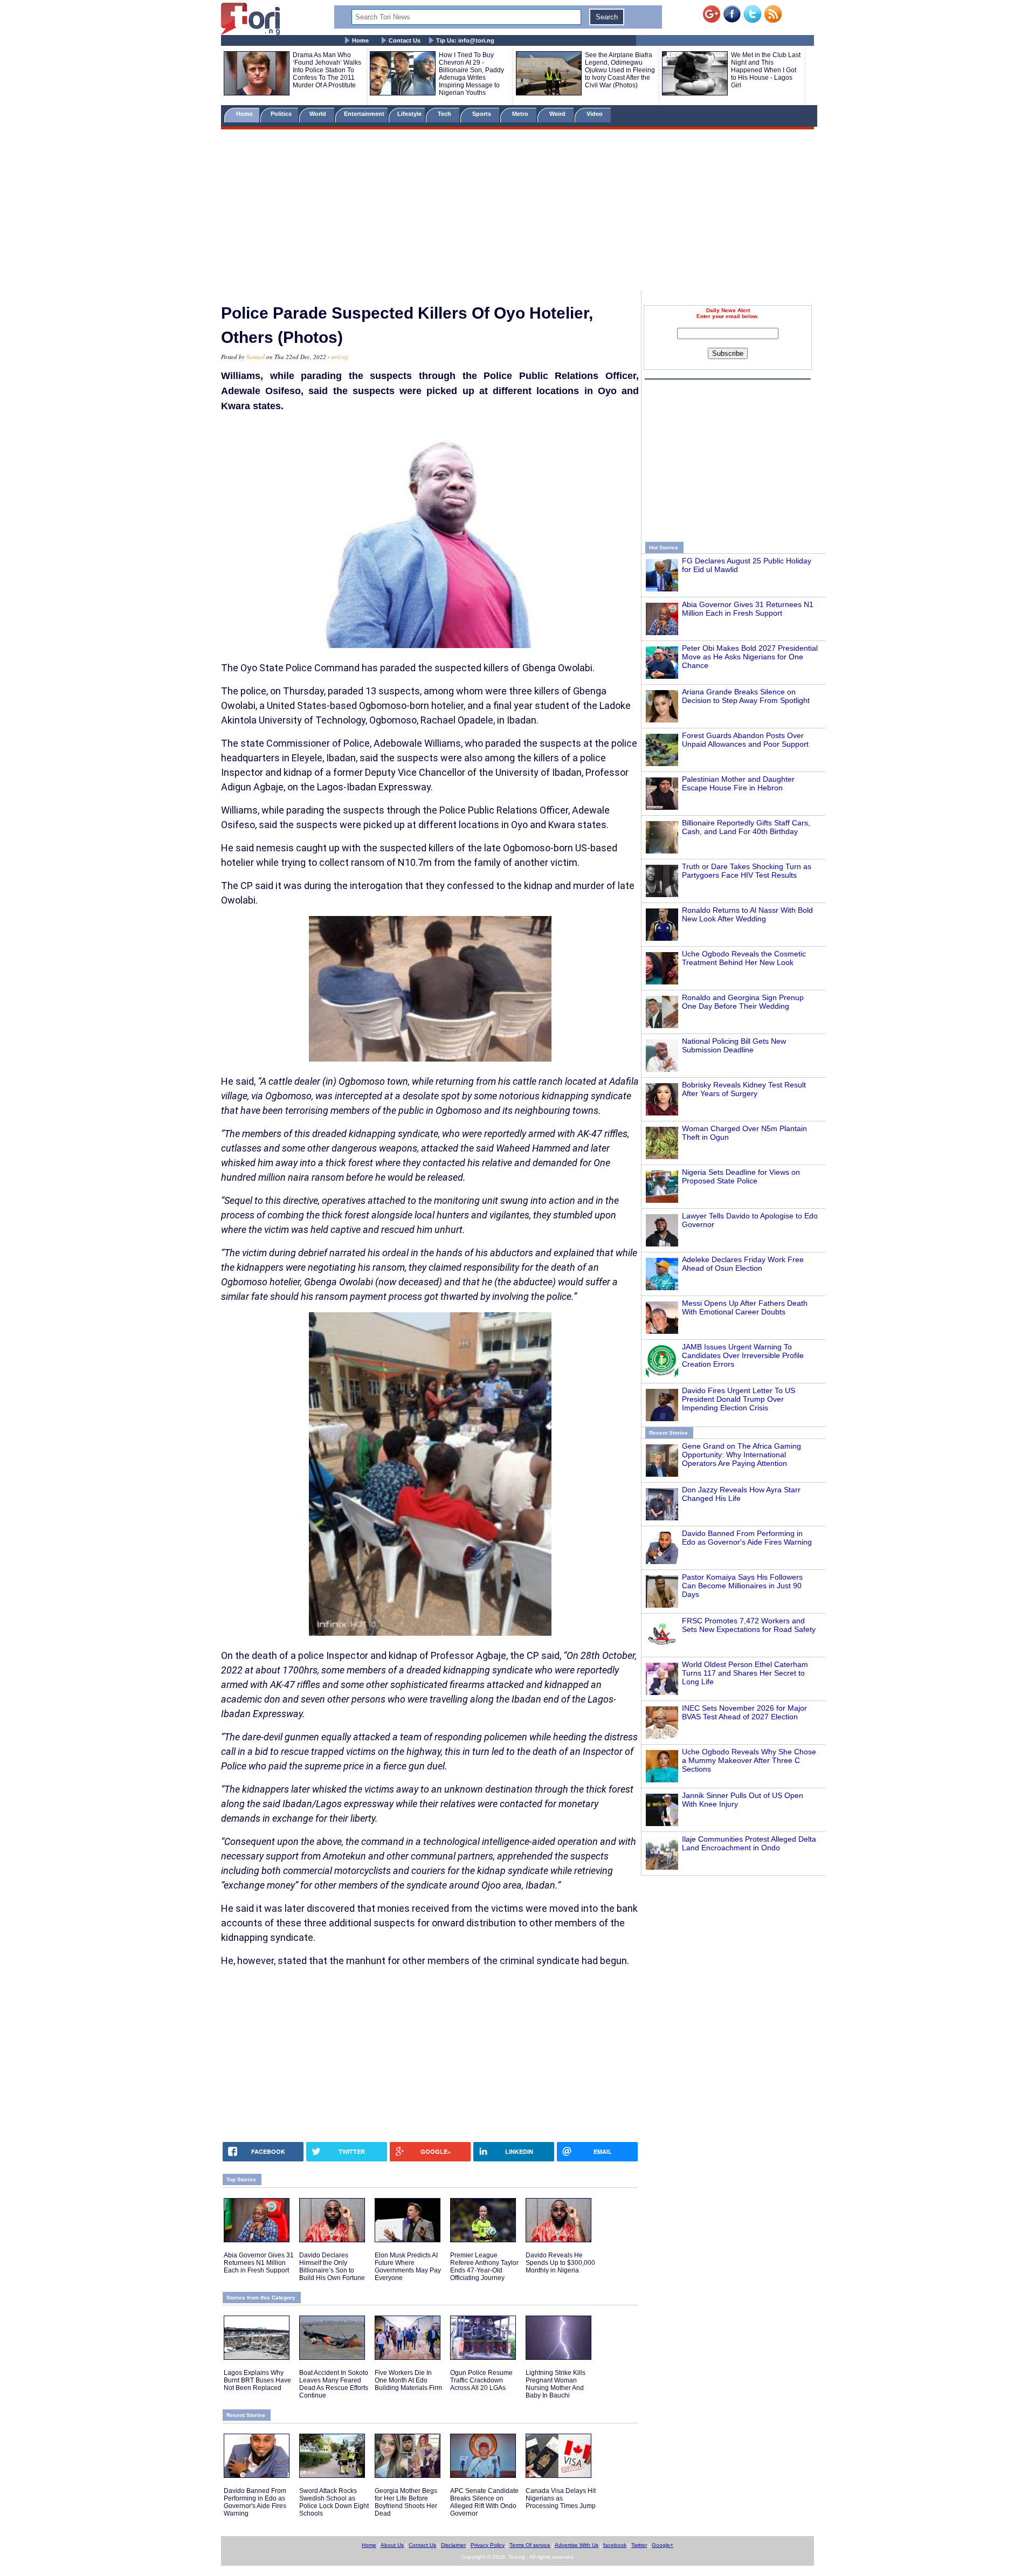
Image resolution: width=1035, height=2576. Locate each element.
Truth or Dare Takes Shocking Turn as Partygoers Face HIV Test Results (747, 871)
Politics (282, 114)
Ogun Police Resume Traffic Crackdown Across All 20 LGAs (481, 2380)
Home (360, 40)
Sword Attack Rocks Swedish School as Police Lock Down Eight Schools (334, 2502)
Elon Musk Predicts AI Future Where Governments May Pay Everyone (408, 2267)
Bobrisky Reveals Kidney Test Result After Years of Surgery (744, 1089)
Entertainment (364, 114)
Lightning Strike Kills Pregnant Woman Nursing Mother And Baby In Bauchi (556, 2384)
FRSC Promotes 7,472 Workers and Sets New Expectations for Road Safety (749, 1625)
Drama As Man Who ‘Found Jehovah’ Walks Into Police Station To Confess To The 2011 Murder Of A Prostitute (327, 70)
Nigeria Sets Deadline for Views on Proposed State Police (741, 1176)
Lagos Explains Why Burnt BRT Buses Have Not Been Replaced (257, 2380)
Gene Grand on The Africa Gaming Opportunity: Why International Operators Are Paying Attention (741, 1455)
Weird (558, 114)
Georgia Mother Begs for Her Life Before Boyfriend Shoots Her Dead (406, 2502)
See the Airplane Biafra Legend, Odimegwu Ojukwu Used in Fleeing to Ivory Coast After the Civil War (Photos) (620, 70)
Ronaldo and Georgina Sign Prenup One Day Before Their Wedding (743, 1002)
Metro (521, 114)
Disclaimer (453, 2545)
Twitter (639, 2545)
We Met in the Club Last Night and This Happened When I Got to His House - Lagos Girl (766, 70)
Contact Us (405, 40)
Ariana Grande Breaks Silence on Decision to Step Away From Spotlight (746, 696)
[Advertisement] (517, 212)
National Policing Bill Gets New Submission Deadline (734, 1045)
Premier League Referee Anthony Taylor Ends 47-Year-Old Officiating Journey (484, 2267)
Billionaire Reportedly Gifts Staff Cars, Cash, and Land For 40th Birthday (746, 827)
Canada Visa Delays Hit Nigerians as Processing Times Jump (561, 2498)
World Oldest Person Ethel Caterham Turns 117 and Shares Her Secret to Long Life (745, 1673)
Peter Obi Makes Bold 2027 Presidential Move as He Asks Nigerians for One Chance (750, 657)
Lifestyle (409, 114)
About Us (392, 2545)
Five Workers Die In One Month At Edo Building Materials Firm (408, 2380)
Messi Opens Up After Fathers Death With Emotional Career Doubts (745, 1307)
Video (595, 114)
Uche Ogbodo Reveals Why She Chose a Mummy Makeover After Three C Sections (749, 1760)
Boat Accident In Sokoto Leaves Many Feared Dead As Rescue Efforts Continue (334, 2384)
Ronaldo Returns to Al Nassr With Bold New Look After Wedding (747, 914)
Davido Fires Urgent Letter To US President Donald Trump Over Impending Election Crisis (739, 1399)
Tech (445, 114)
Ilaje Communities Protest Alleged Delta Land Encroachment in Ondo (749, 1843)
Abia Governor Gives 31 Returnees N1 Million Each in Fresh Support (748, 609)
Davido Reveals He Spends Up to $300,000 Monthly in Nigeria (560, 2263)
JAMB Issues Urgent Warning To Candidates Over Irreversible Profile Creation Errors (743, 1355)
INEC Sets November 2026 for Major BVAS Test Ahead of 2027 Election (744, 1712)
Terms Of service (530, 2545)
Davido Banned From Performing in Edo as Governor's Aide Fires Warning (747, 1538)
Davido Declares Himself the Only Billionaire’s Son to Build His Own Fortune (332, 2267)
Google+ (663, 2545)
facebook (615, 2545)
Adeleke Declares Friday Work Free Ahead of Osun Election (743, 1264)
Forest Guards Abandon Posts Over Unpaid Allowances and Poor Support (745, 740)
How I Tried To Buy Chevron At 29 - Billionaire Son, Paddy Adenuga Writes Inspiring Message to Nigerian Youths (471, 74)
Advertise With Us (577, 2545)
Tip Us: (465, 40)
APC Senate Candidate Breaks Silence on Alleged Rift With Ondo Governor (484, 2502)
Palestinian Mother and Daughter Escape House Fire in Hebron (738, 783)
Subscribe (728, 353)
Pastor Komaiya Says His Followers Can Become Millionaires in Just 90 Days (742, 1586)
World (319, 114)
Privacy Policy (488, 2545)
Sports (482, 114)
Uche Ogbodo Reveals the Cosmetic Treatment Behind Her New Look (744, 958)
